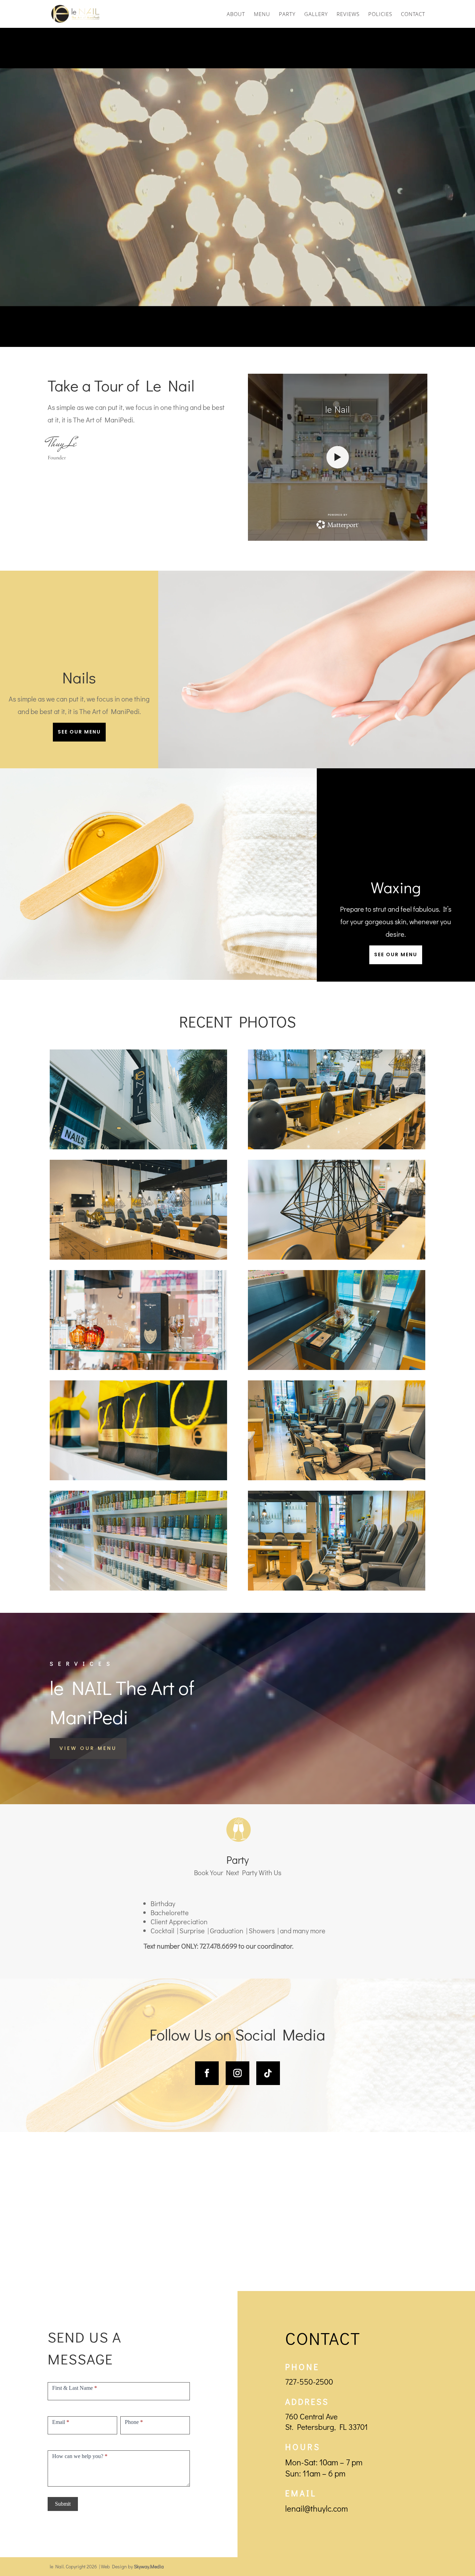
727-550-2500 (309, 2381)
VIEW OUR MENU (88, 1748)
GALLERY (316, 14)
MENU (262, 14)
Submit (63, 2504)
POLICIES (380, 14)
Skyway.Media (149, 2566)
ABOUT (236, 14)
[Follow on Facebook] (207, 2073)
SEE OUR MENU (79, 732)
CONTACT (413, 14)
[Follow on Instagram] (237, 2073)
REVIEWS (348, 14)
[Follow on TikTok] (268, 2073)
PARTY (287, 14)
